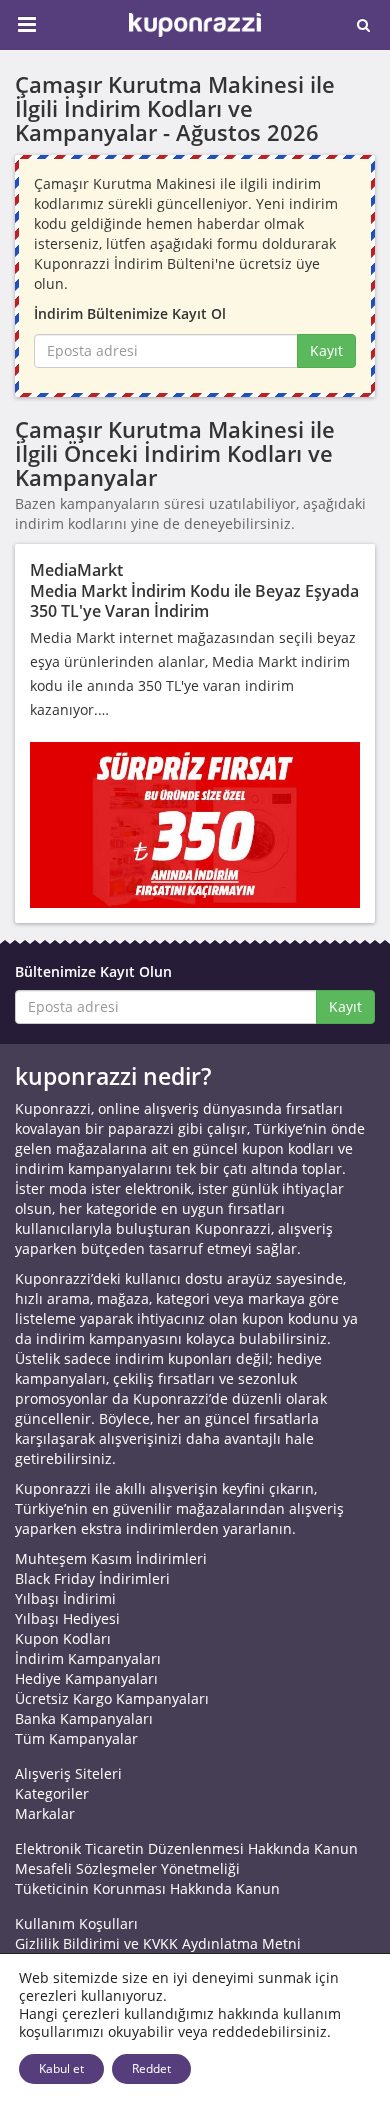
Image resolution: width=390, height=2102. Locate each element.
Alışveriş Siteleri (68, 1773)
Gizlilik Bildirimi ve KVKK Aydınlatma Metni (158, 1943)
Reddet (151, 2068)
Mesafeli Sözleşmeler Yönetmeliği (127, 1868)
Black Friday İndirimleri (92, 1578)
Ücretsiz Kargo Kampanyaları (112, 1698)
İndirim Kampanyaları (88, 1658)
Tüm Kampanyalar (76, 1738)
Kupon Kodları (63, 1638)
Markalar (45, 1813)
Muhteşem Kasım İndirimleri (111, 1558)
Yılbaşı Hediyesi (67, 1618)
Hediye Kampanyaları (86, 1678)
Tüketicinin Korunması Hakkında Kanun (147, 1888)
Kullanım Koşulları (76, 1923)
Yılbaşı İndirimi (65, 1598)
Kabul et (61, 2068)
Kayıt (326, 350)
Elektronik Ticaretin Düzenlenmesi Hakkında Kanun (186, 1848)
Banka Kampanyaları (84, 1718)
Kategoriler (52, 1793)
